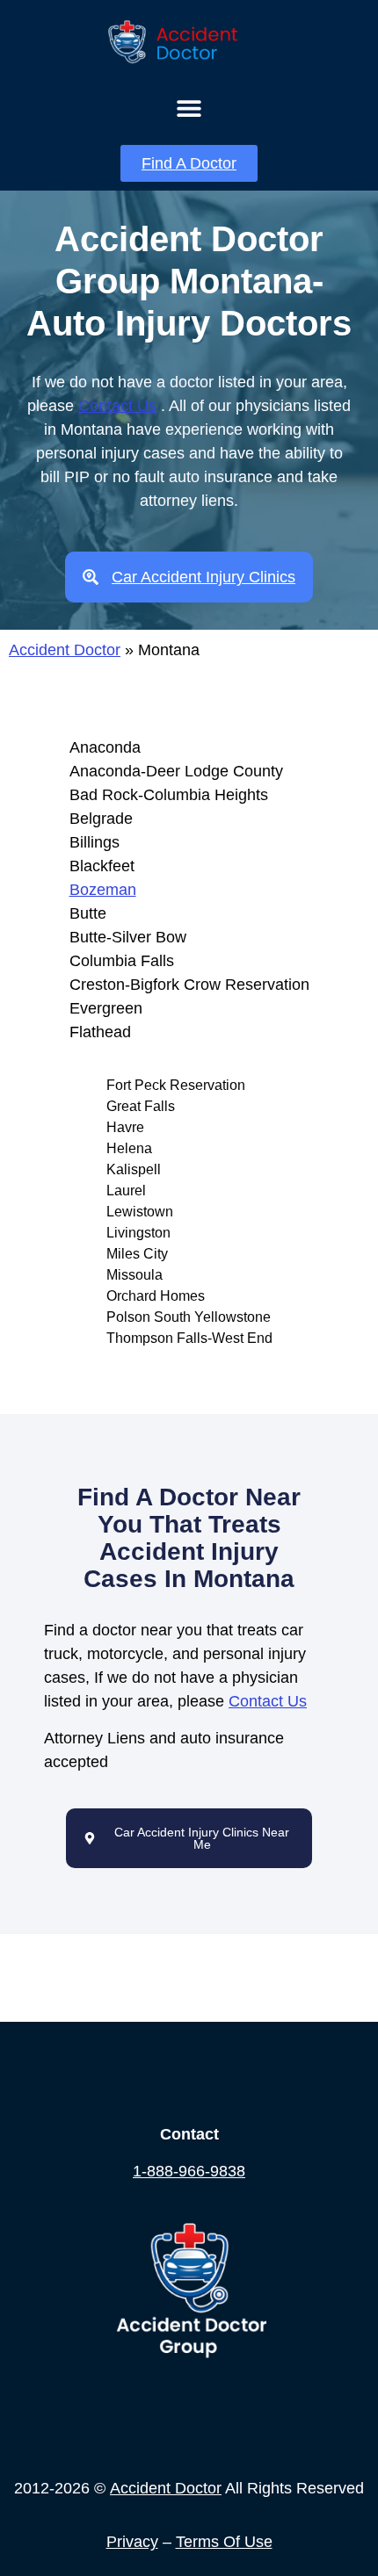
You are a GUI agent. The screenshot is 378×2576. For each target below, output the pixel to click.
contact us (117, 406)
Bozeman (103, 890)
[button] (189, 108)
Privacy (132, 2542)
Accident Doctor (65, 650)
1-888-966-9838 (189, 2171)
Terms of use (224, 2542)
